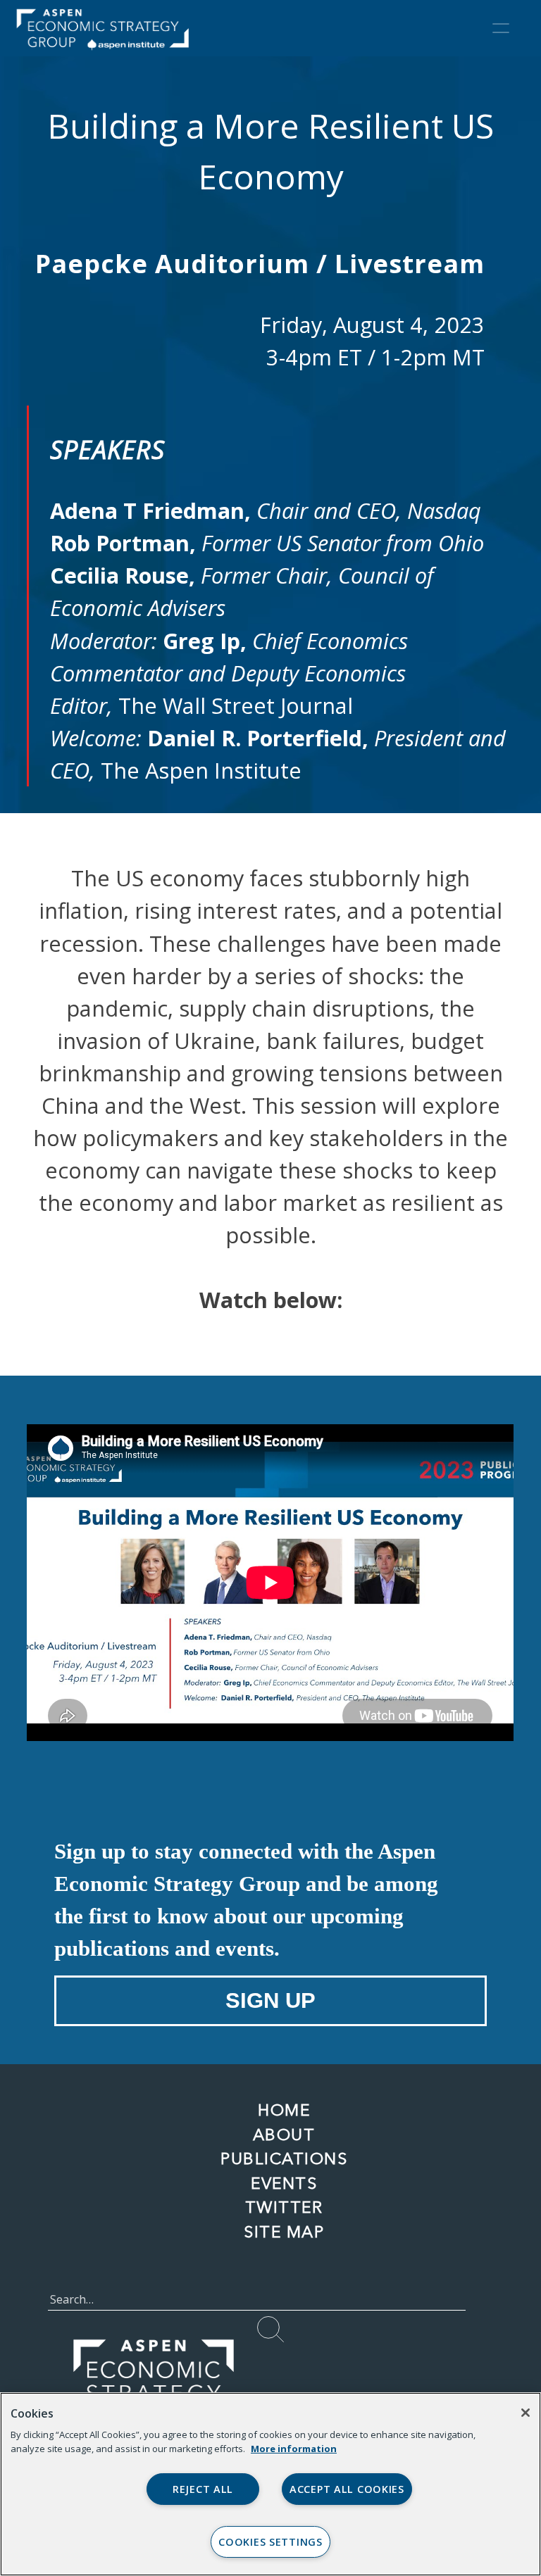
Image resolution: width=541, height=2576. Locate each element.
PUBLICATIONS (284, 2159)
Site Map (284, 2232)
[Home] (115, 28)
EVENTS (284, 2183)
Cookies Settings (270, 2542)
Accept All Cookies (347, 2489)
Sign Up (270, 2000)
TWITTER (284, 2207)
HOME (284, 2110)
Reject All (203, 2489)
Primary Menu (501, 28)
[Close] (526, 2413)
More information (294, 2449)
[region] (270, 2484)
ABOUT (284, 2135)
